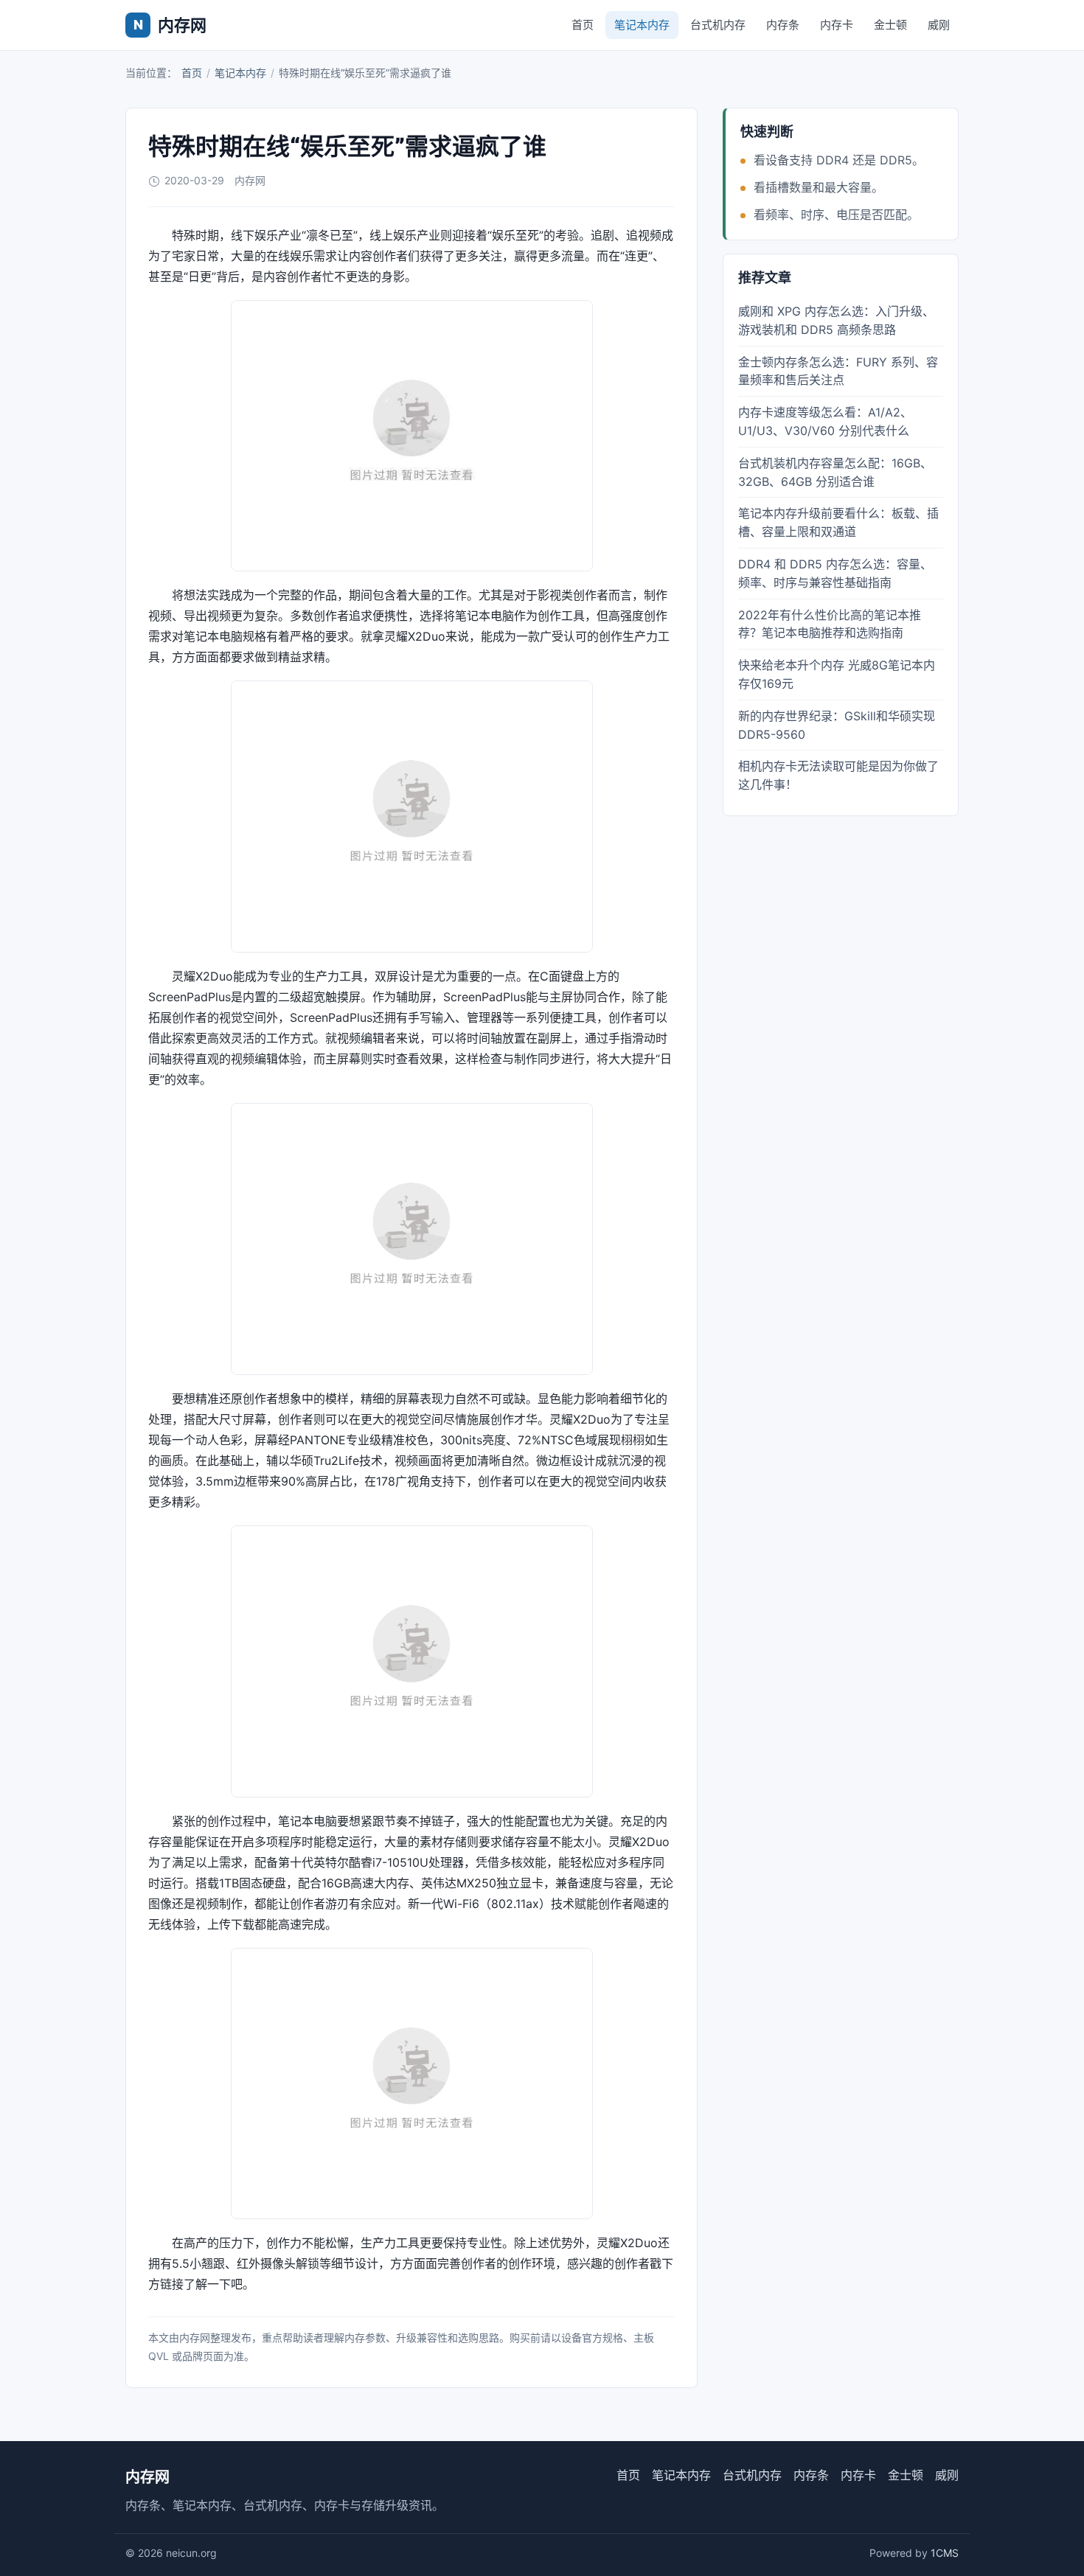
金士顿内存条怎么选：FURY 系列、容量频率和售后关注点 (838, 371)
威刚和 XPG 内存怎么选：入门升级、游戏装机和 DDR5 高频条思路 (836, 320)
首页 (583, 25)
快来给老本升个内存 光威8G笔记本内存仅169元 (837, 674)
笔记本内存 (642, 25)
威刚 (939, 25)
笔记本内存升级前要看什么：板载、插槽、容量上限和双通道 (838, 522)
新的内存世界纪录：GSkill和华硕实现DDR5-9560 (837, 725)
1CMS (945, 2553)
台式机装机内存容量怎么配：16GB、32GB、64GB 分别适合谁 (835, 472)
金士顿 (890, 25)
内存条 (783, 25)
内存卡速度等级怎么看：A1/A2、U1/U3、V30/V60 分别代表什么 (825, 421)
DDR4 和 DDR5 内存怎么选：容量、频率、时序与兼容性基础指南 (835, 573)
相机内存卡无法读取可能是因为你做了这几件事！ (838, 775)
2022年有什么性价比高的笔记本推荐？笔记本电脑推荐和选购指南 (830, 624)
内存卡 (837, 25)
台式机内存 (718, 25)
